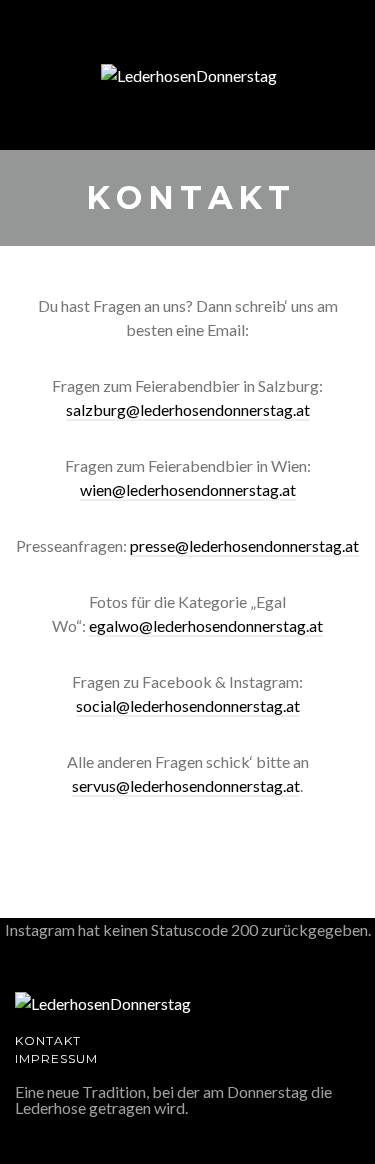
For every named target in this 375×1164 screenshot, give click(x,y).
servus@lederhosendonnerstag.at (186, 785)
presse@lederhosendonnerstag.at (244, 545)
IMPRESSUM (56, 1058)
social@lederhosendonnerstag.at (188, 705)
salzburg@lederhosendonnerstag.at (188, 409)
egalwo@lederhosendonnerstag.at (206, 625)
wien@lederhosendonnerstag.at (188, 489)
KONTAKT (48, 1040)
